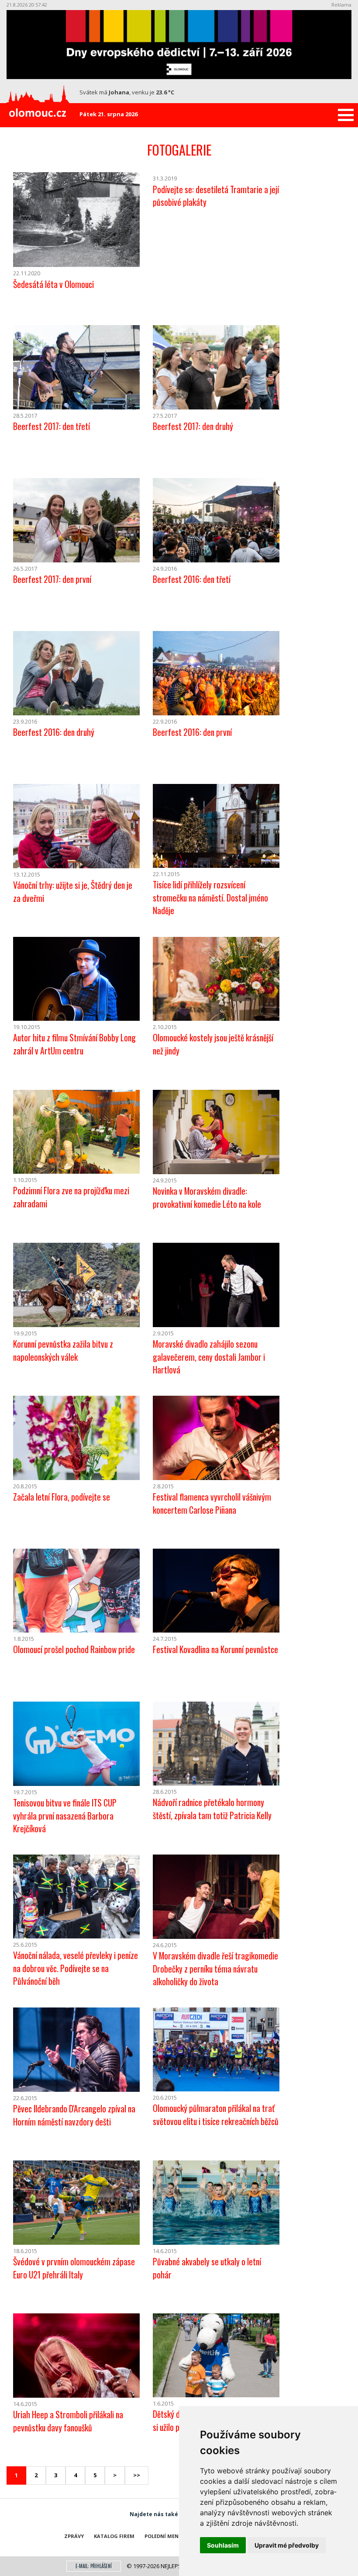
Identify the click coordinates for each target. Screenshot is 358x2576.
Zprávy (74, 2536)
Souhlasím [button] (223, 2545)
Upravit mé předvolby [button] (287, 2545)
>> (137, 2475)
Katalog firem (114, 2536)
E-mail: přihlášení (94, 2566)
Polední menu (164, 2536)
